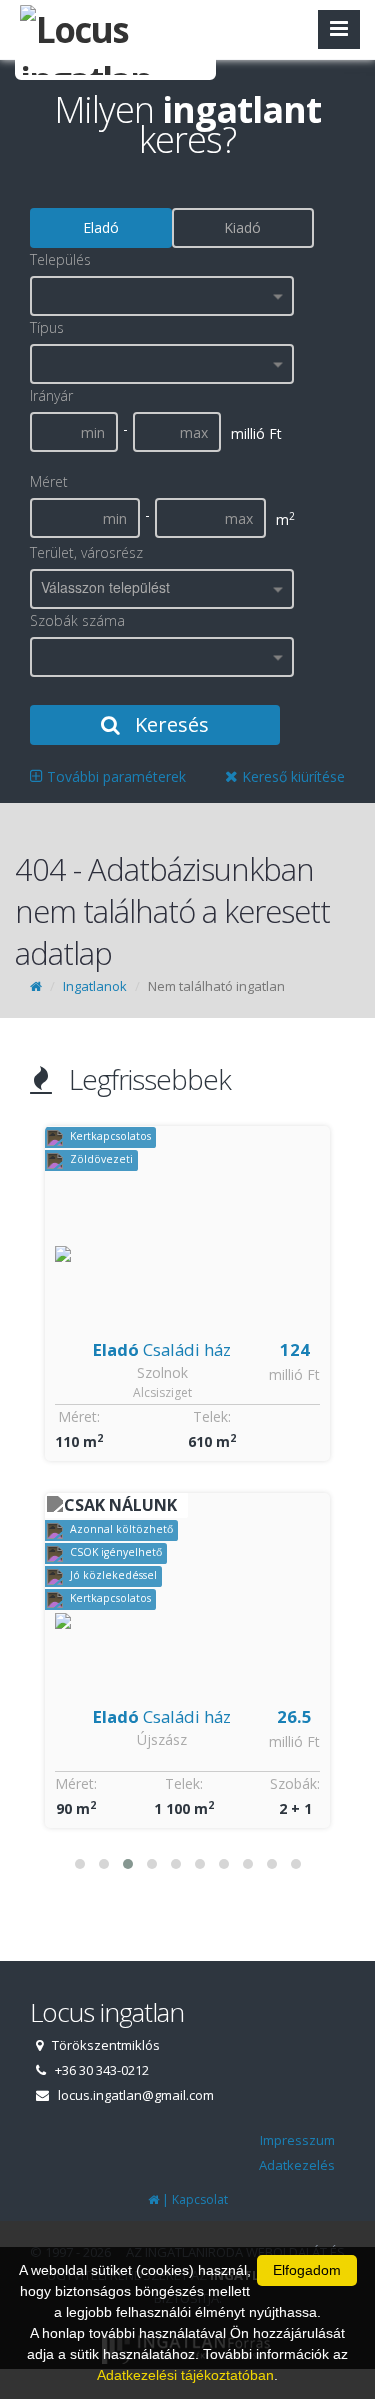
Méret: (79, 1416)
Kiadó (242, 227)
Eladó (101, 227)
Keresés (169, 724)
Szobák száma (77, 620)
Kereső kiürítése (291, 776)
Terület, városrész (86, 552)
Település (60, 259)
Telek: (212, 1416)
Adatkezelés (297, 2165)
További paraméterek (114, 776)
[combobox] (162, 296)
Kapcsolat (200, 2199)
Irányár (51, 395)
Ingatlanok (95, 986)
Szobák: (295, 1783)
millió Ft (294, 1374)
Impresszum (297, 2140)
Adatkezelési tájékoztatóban (185, 2375)
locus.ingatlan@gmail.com (136, 2095)
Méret (49, 481)
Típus (47, 327)
